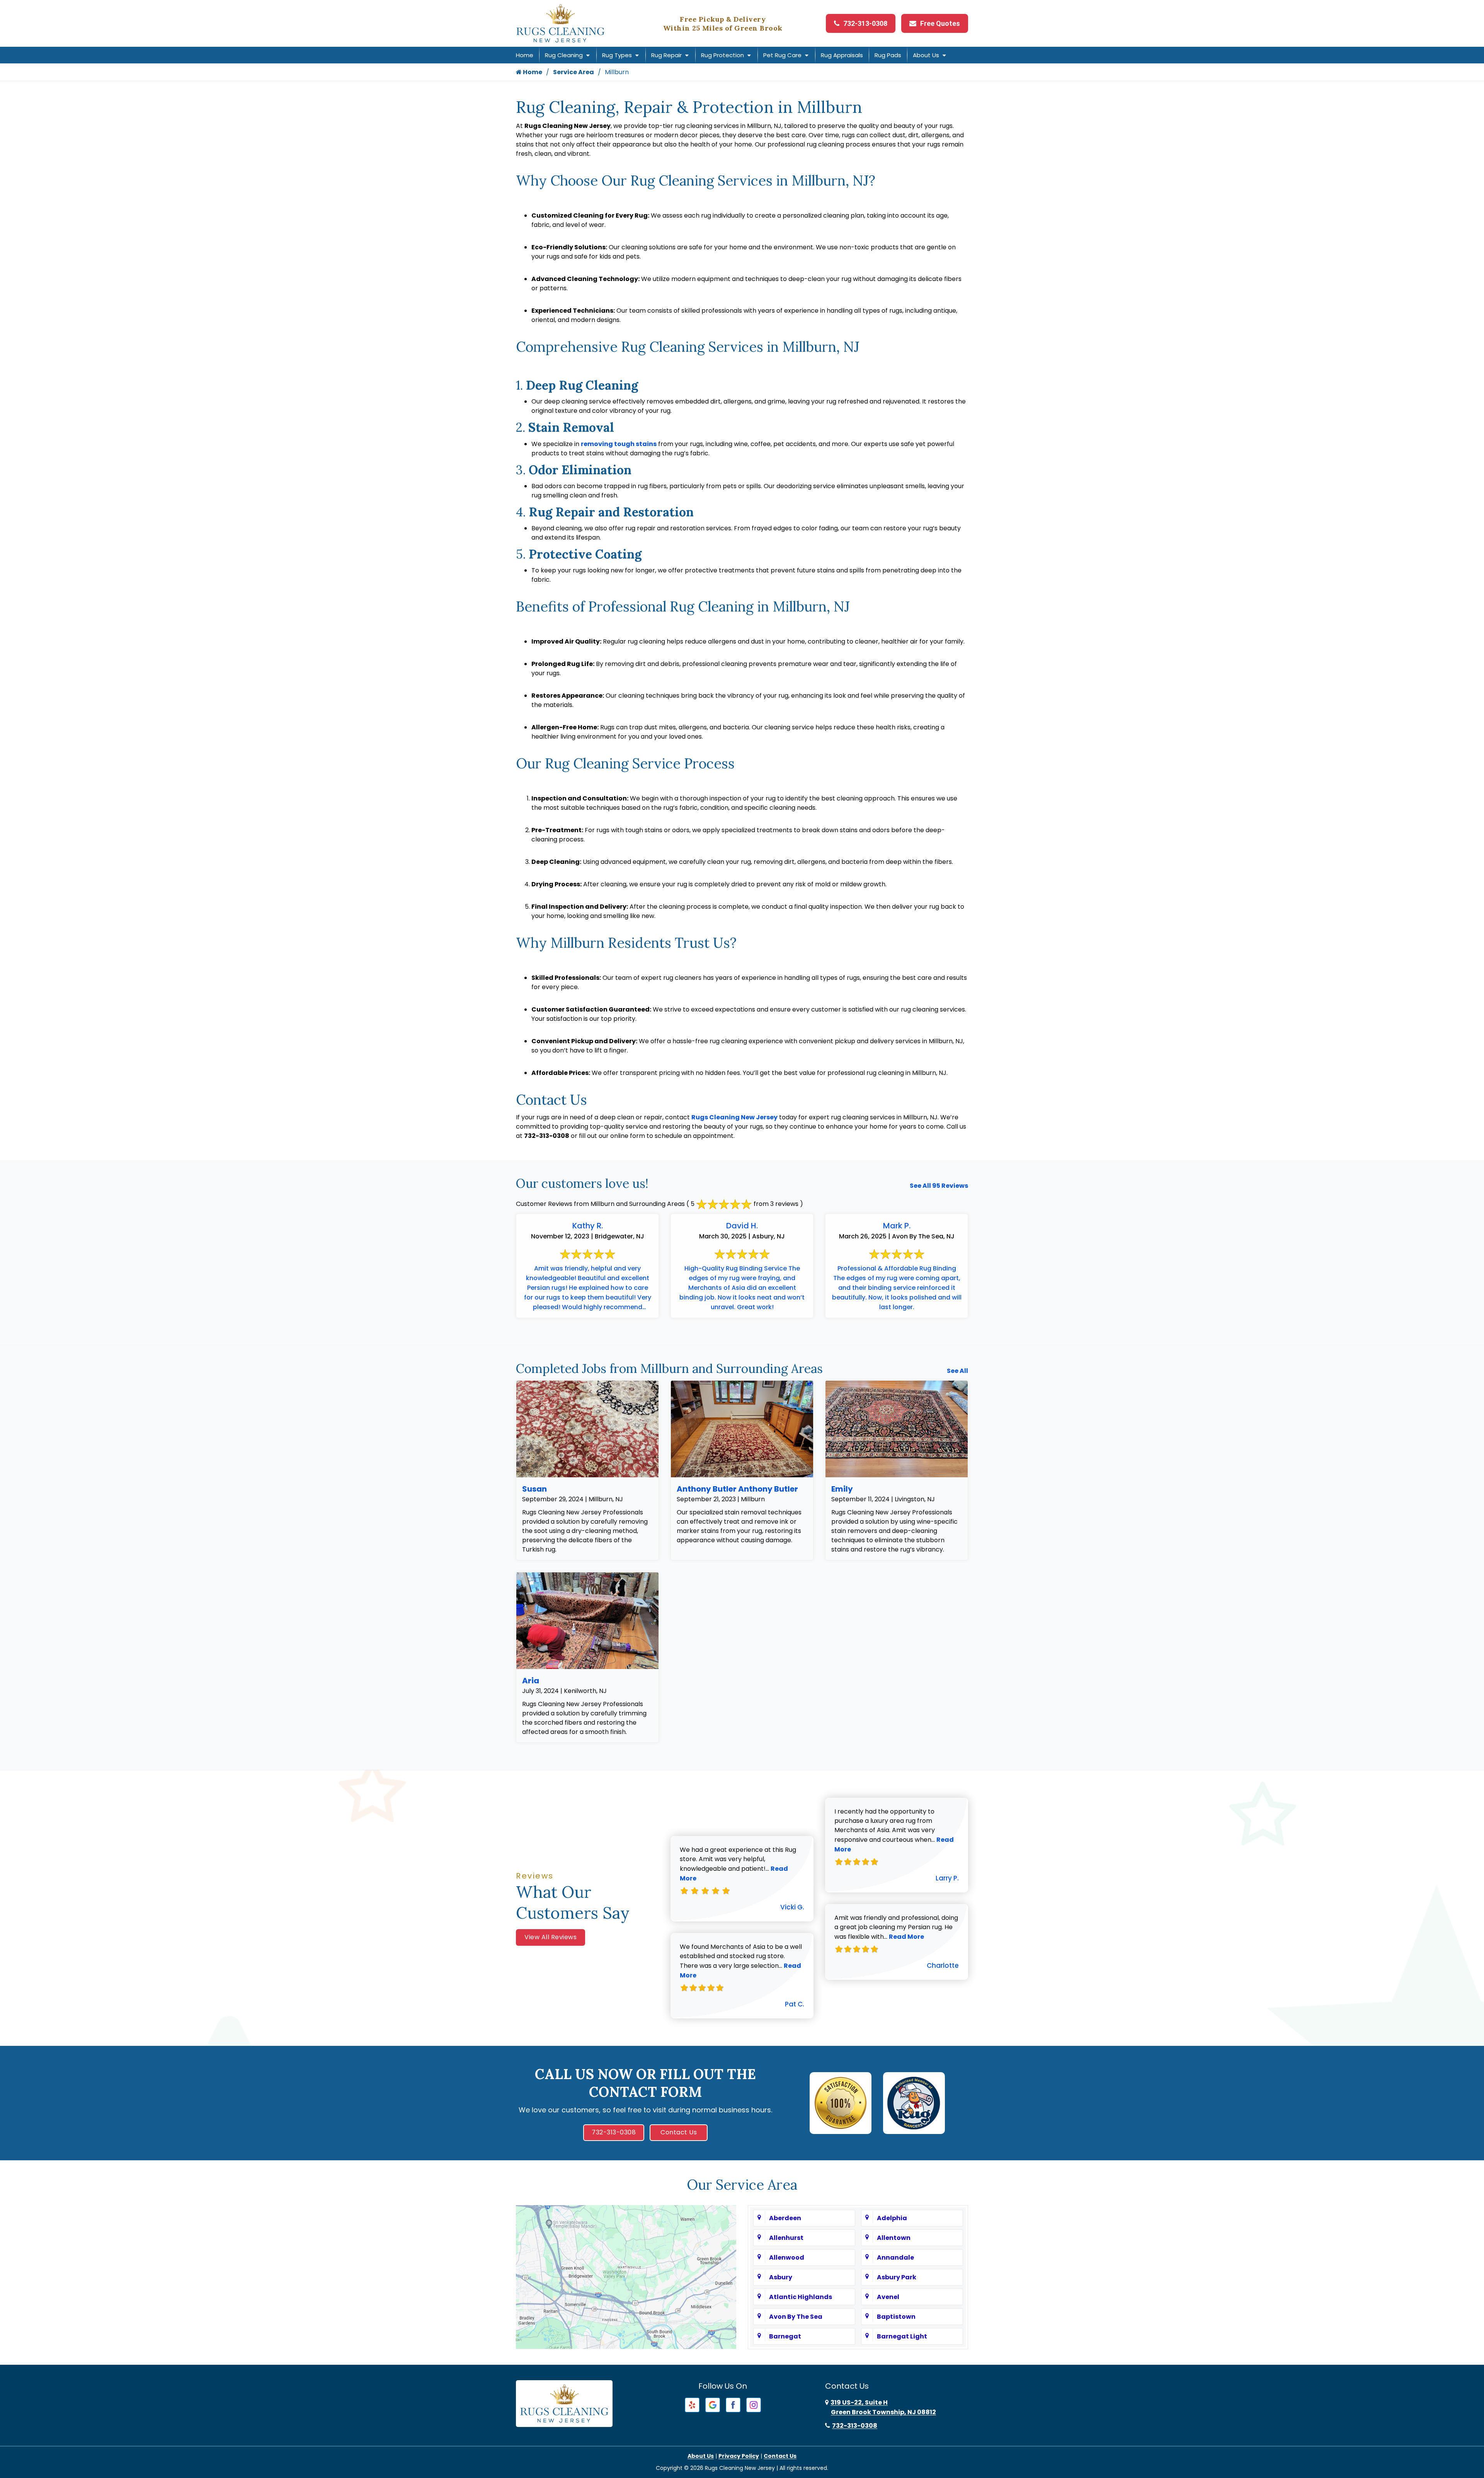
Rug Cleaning (564, 55)
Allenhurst (786, 2238)
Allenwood (787, 2257)
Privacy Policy (739, 2456)
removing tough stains (619, 444)
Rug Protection (722, 55)
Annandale (895, 2257)
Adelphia (892, 2218)
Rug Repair (666, 55)
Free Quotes (940, 23)
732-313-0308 (865, 23)
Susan (534, 1489)
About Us (926, 55)
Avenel (888, 2297)
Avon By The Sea (796, 2317)
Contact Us (679, 2132)
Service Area (574, 72)
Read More (906, 1937)
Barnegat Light (902, 2336)
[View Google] (713, 2404)
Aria (531, 1681)
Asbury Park (897, 2277)
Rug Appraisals (842, 55)
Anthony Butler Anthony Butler (737, 1489)
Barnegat (785, 2336)
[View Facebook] (733, 2404)
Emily (842, 1489)
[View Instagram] (754, 2404)
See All (957, 1371)
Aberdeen (785, 2218)
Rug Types (617, 55)
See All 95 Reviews (939, 1186)
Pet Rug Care (782, 55)
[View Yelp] (692, 2404)
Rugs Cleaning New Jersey (734, 1117)
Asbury (781, 2277)
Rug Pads (888, 55)
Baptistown (896, 2317)
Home (525, 55)
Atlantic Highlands (801, 2297)
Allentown (894, 2238)
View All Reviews (551, 1937)
